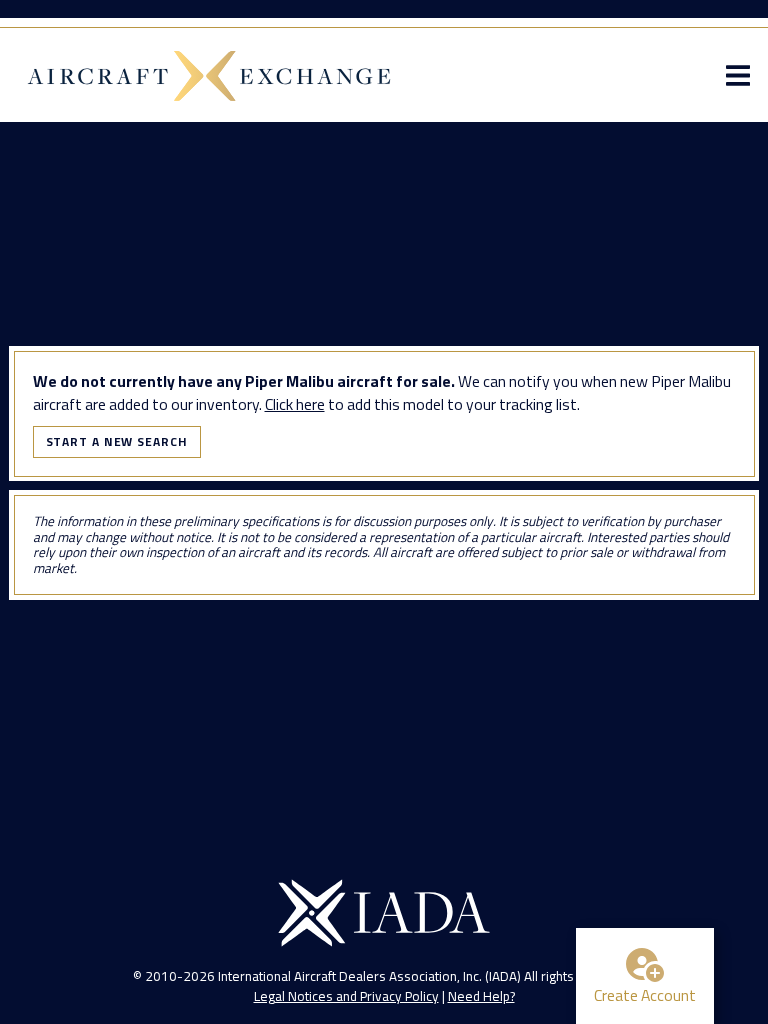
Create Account (645, 995)
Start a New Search (117, 441)
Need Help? (481, 996)
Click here (295, 404)
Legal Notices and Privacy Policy (346, 996)
